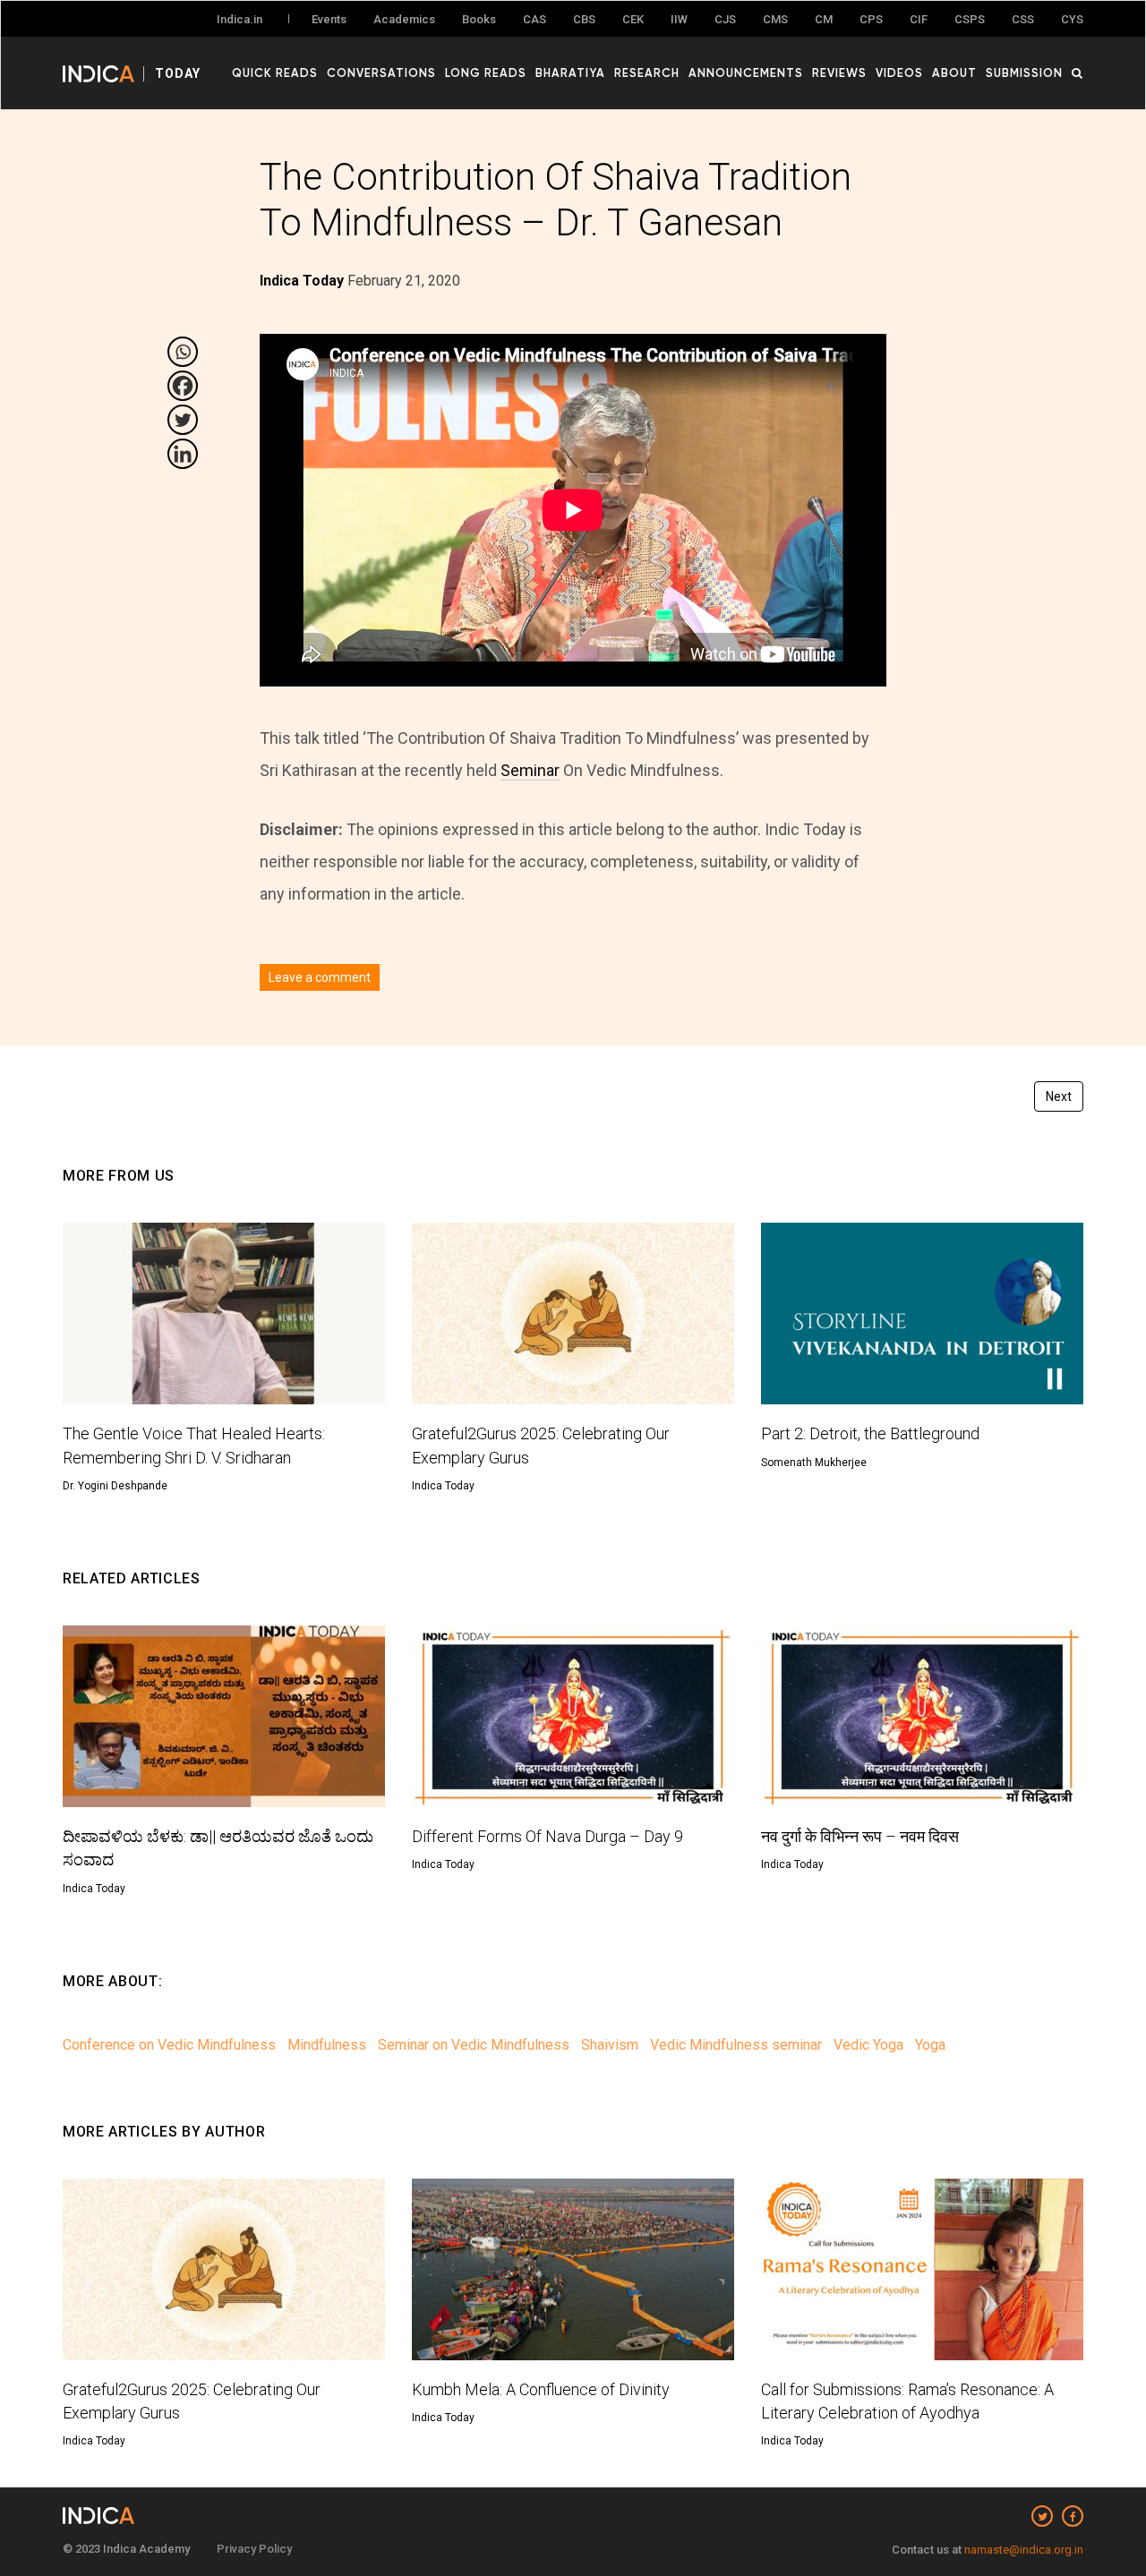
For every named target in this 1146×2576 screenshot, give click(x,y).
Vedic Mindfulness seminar (736, 2045)
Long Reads (486, 73)
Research (647, 73)
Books (479, 19)
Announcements (746, 73)
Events (329, 19)
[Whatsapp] (183, 352)
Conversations (381, 73)
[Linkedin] (183, 454)
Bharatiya (570, 73)
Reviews (839, 73)
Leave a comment (320, 977)
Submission (1024, 73)
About (954, 73)
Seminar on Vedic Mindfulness (474, 2045)
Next (1059, 1096)
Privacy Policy (254, 2549)
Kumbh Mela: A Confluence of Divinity (541, 2389)
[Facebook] (183, 386)
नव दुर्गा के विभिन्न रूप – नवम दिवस (860, 1836)
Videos (899, 73)
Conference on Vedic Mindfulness (169, 2045)
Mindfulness (327, 2045)
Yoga (930, 2045)
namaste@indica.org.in (1024, 2550)
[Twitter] (183, 420)
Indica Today (443, 1486)
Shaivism (610, 2045)
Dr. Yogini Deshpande (115, 1486)
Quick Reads (275, 73)
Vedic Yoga (868, 2045)
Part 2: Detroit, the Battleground (870, 1433)
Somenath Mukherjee (814, 1463)
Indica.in (239, 19)
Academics (404, 19)
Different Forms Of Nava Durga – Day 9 (547, 1836)
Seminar (530, 770)
